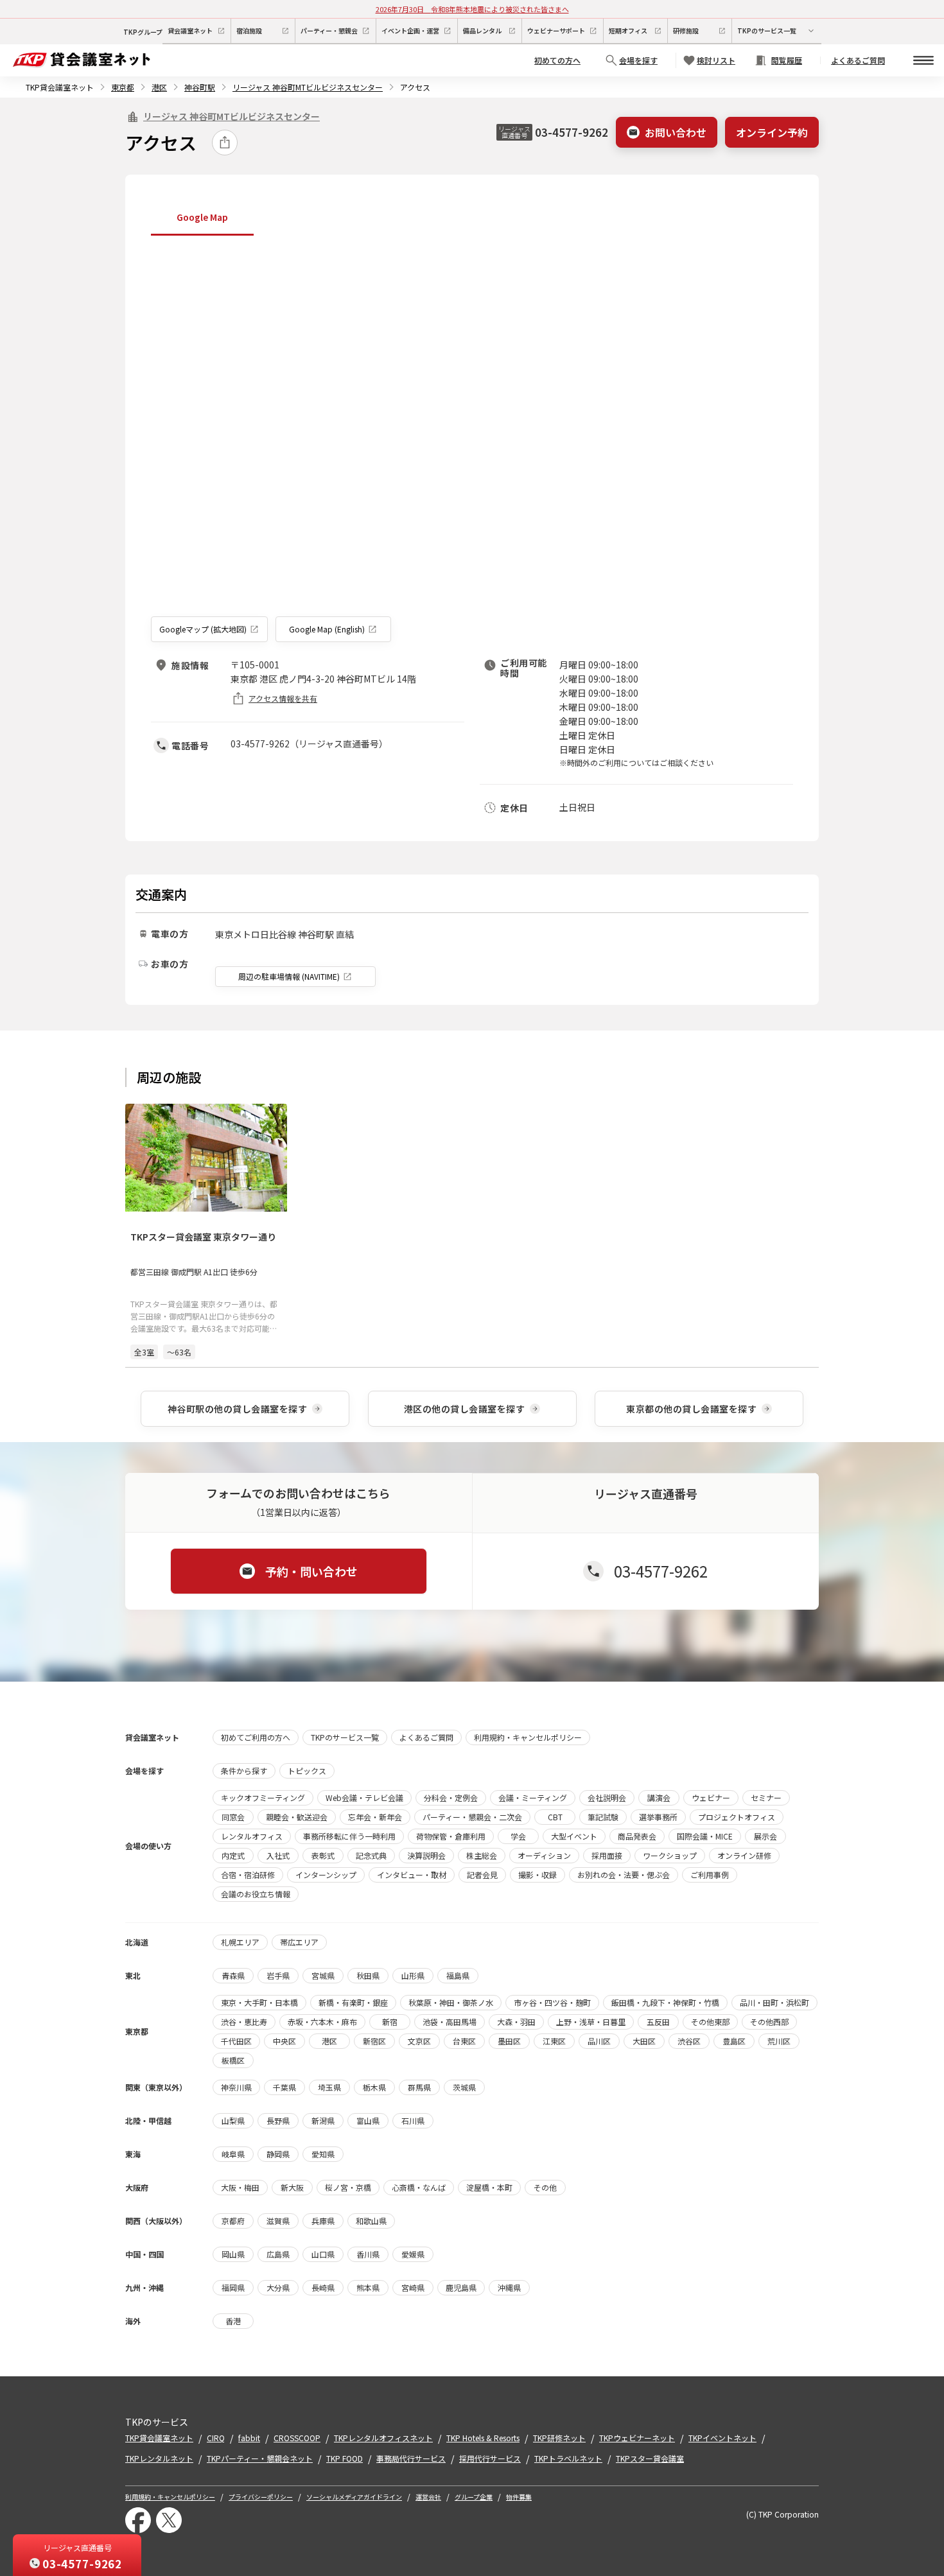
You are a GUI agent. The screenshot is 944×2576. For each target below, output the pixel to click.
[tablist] (472, 218)
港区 (159, 87)
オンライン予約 (772, 132)
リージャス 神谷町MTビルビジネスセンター (308, 87)
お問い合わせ (676, 132)
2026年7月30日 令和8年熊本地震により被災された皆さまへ (472, 9)
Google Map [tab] (202, 217)
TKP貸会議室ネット (60, 87)
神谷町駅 (200, 87)
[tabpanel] (472, 441)
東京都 (123, 87)
